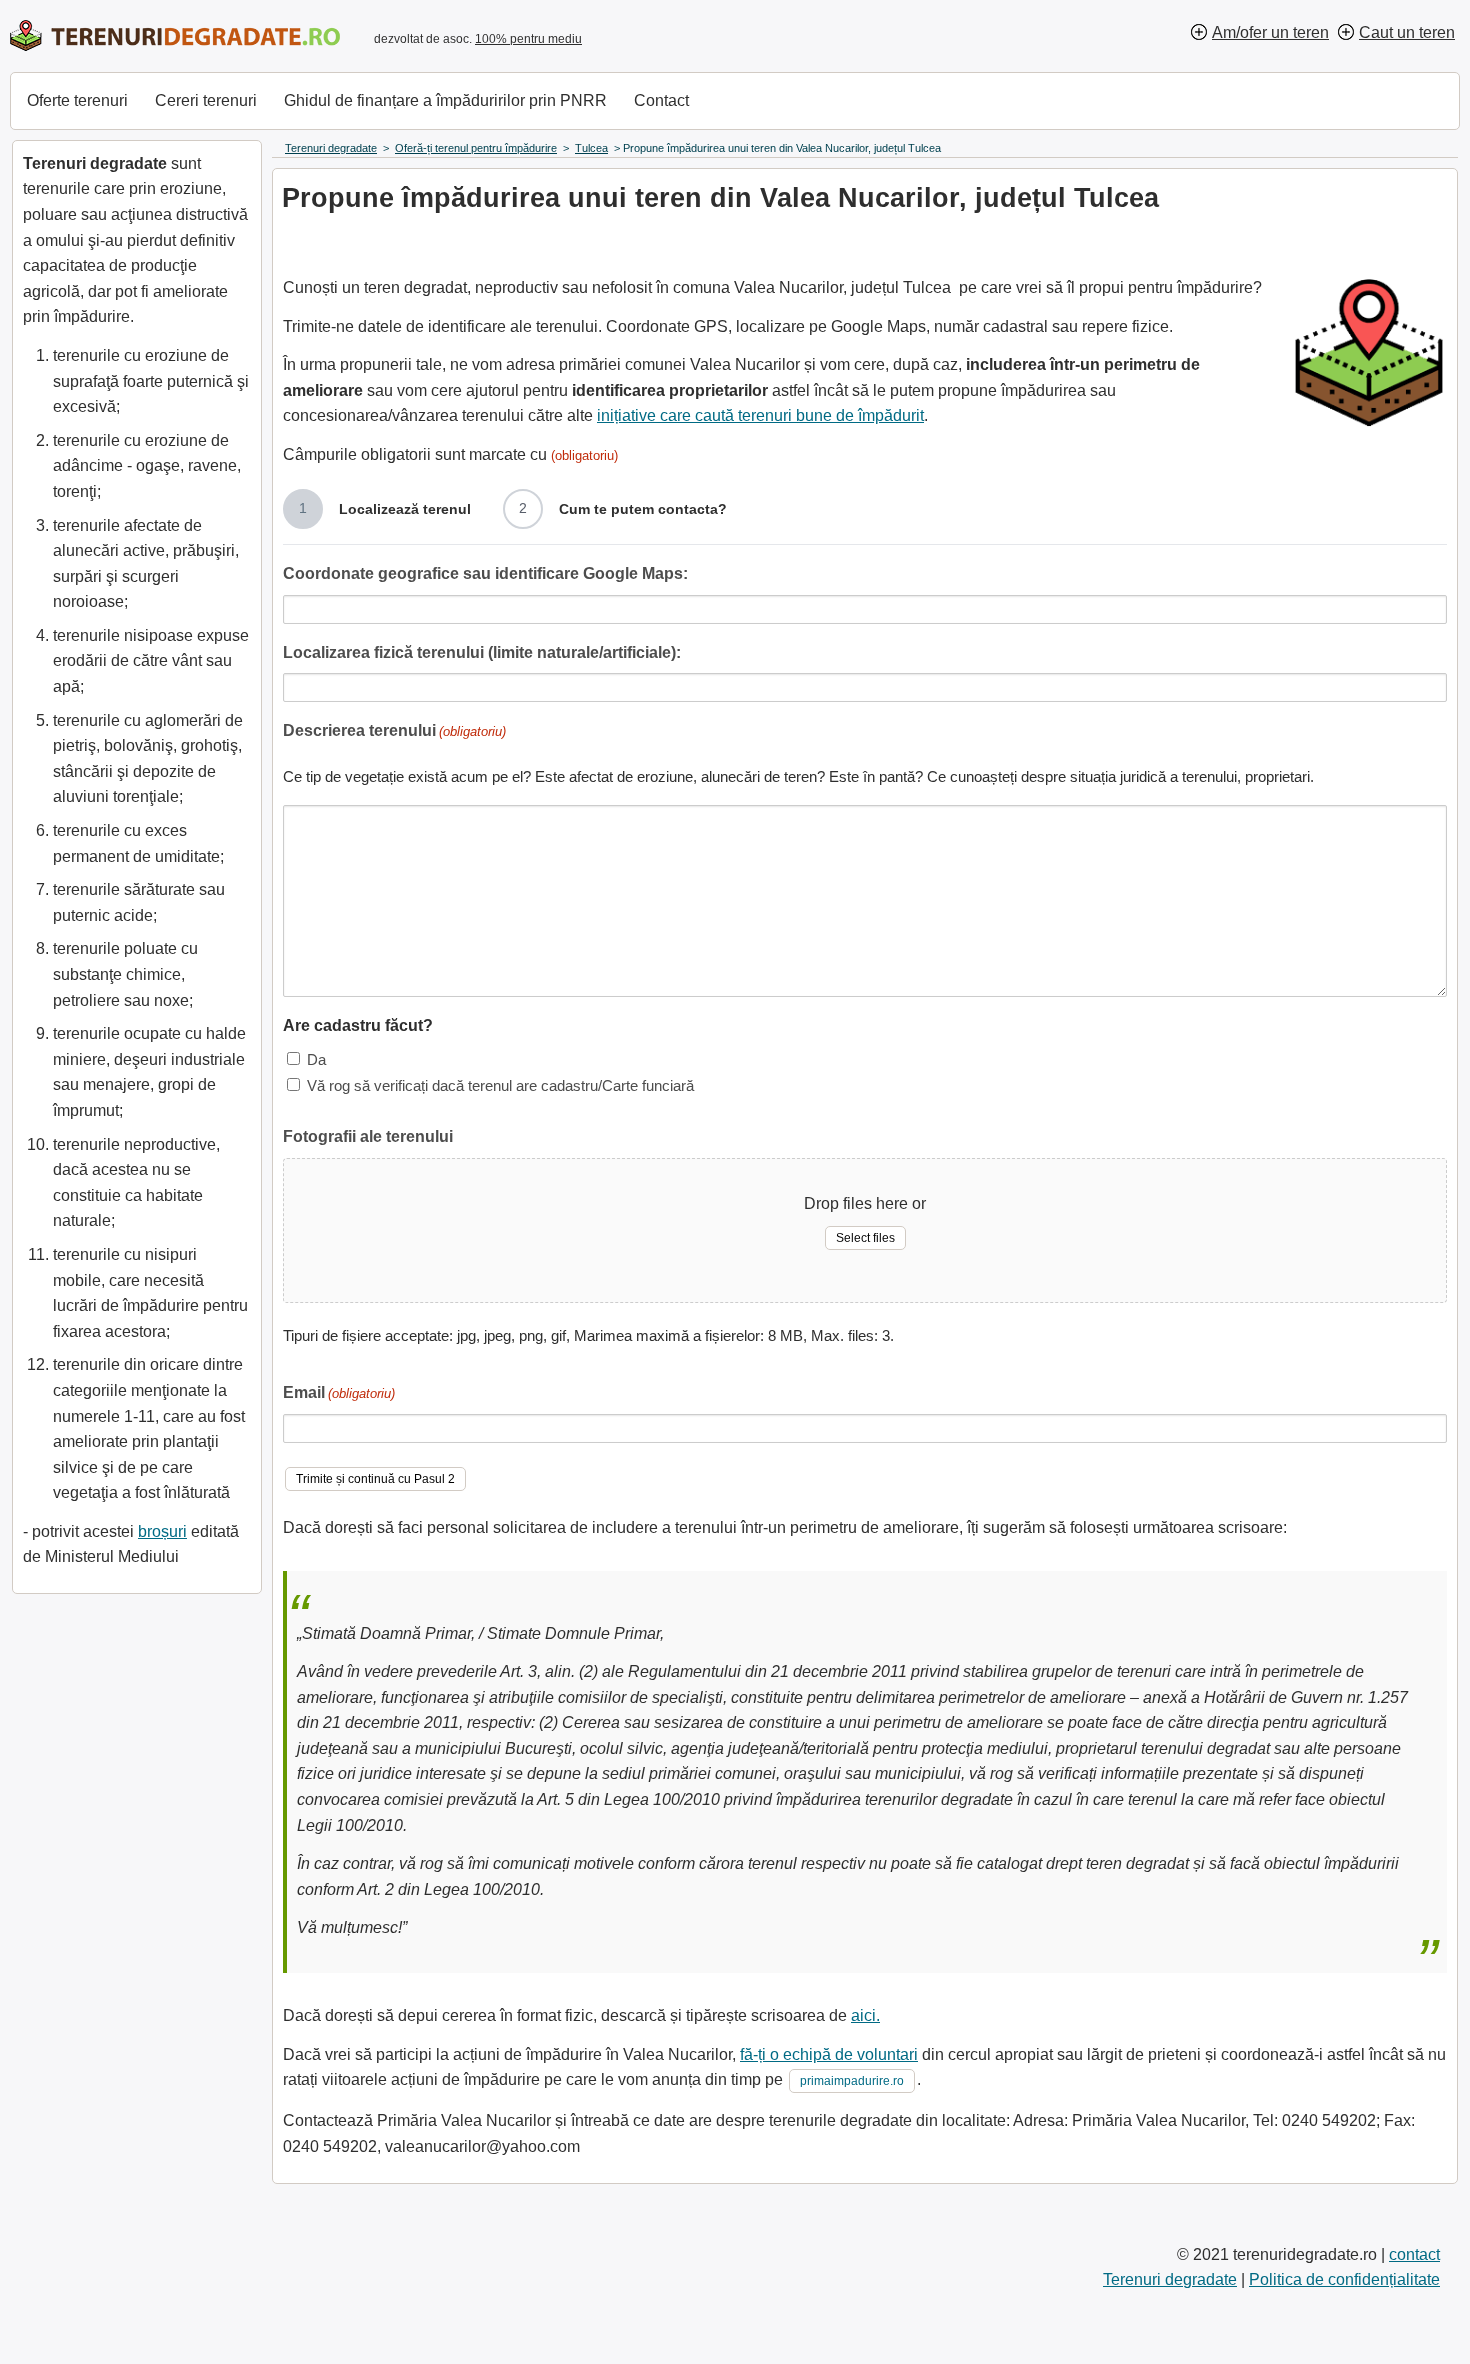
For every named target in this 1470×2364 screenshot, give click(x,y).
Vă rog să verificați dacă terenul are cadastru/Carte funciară (500, 1085)
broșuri (162, 1531)
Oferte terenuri (77, 100)
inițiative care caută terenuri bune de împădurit (760, 415)
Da (316, 1059)
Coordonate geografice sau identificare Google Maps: (485, 573)
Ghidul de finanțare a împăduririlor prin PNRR (445, 100)
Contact (661, 100)
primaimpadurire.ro (852, 2081)
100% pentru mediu (528, 39)
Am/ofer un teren (1270, 32)
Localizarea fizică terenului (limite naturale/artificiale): (482, 652)
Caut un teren (1407, 32)
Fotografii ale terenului (368, 1136)
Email (339, 1392)
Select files (865, 1238)
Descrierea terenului (394, 730)
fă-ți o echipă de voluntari (829, 2054)
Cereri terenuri (206, 100)
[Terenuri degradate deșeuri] (175, 35)
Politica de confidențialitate (1344, 2279)
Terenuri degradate (1170, 2279)
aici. (865, 2015)
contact (1414, 2254)
